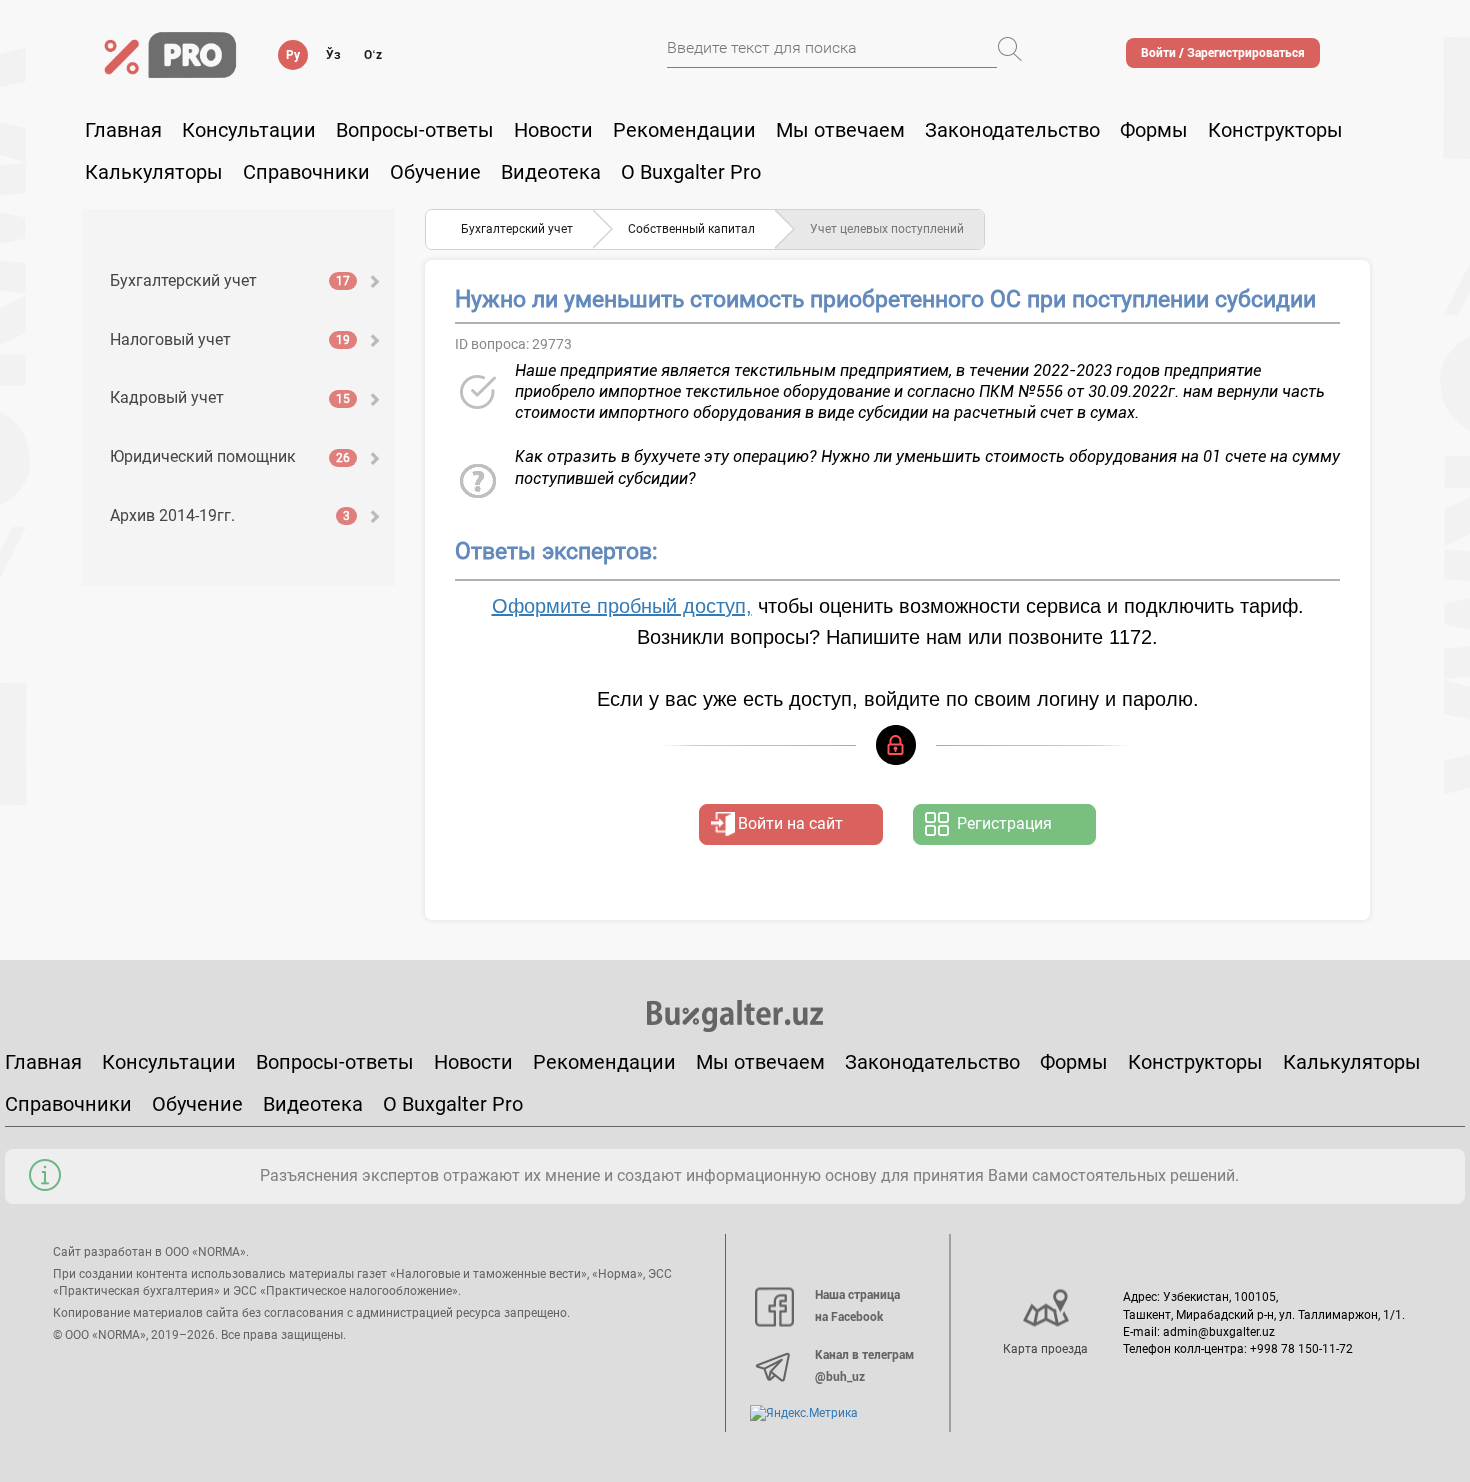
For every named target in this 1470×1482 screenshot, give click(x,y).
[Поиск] (1010, 49)
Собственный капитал (691, 229)
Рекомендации (684, 130)
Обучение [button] (435, 172)
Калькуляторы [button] (154, 172)
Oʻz (373, 55)
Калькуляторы (1352, 1062)
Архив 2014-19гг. (230, 515)
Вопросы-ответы (415, 130)
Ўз (333, 55)
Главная (123, 130)
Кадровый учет (230, 397)
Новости (553, 130)
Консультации (249, 130)
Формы (1154, 130)
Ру (293, 55)
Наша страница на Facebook (857, 1306)
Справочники (306, 172)
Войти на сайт (790, 823)
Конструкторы (1195, 1062)
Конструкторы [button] (1275, 130)
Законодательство (1012, 130)
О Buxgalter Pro (691, 172)
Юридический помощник (230, 456)
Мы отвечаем (840, 130)
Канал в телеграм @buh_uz (864, 1366)
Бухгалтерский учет (230, 280)
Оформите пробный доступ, (622, 606)
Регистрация (1004, 823)
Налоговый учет (230, 339)
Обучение (197, 1104)
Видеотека (551, 172)
